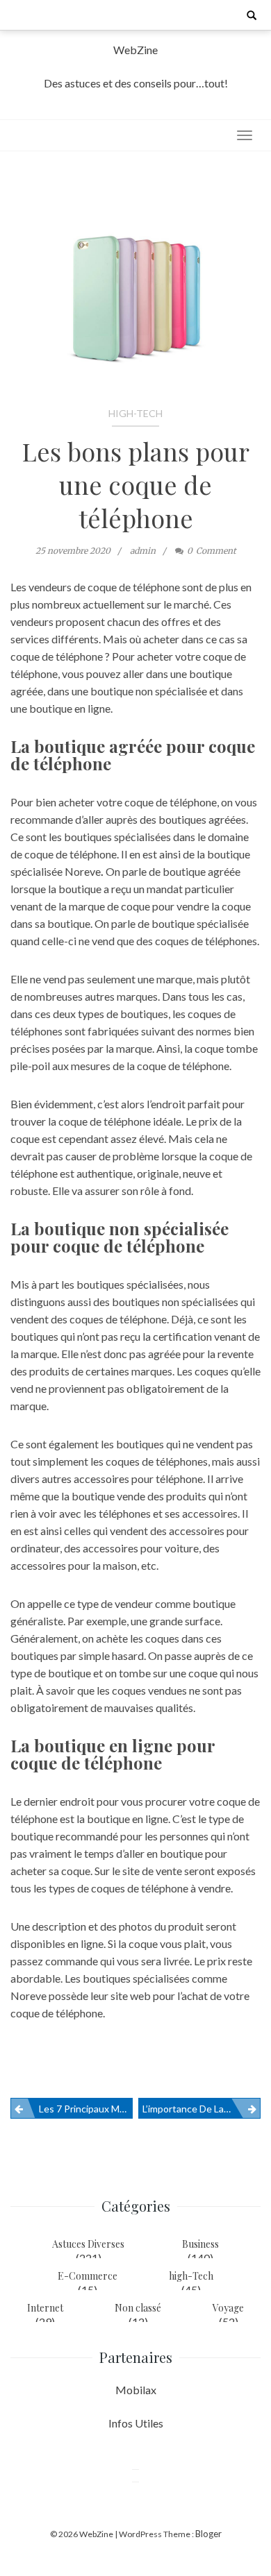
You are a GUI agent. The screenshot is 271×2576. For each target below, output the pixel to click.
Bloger (208, 2534)
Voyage (228, 2308)
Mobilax (136, 2390)
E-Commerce (88, 2276)
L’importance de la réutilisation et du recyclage (202, 2109)
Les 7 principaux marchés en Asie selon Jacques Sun (86, 2109)
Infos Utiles (136, 2423)
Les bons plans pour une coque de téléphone (136, 484)
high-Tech (135, 413)
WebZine (135, 50)
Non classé (138, 2308)
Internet (45, 2308)
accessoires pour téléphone (138, 1478)
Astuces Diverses (88, 2244)
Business (200, 2244)
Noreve (83, 871)
